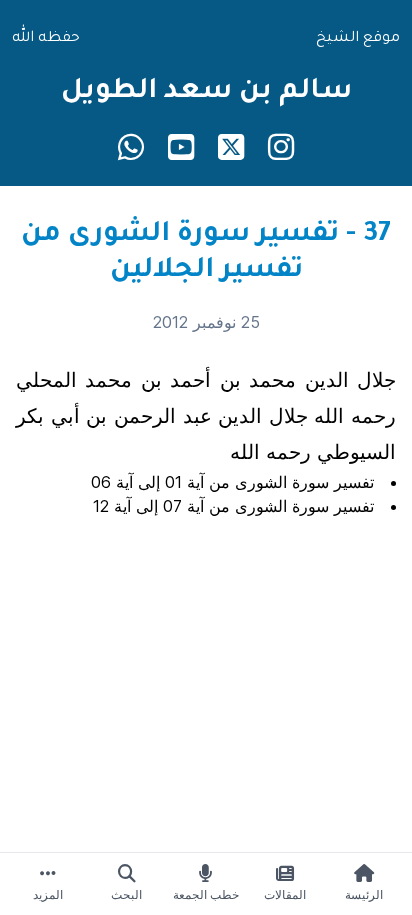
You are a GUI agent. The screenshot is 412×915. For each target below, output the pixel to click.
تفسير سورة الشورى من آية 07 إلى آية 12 (233, 506)
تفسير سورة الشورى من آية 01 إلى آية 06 (232, 482)
